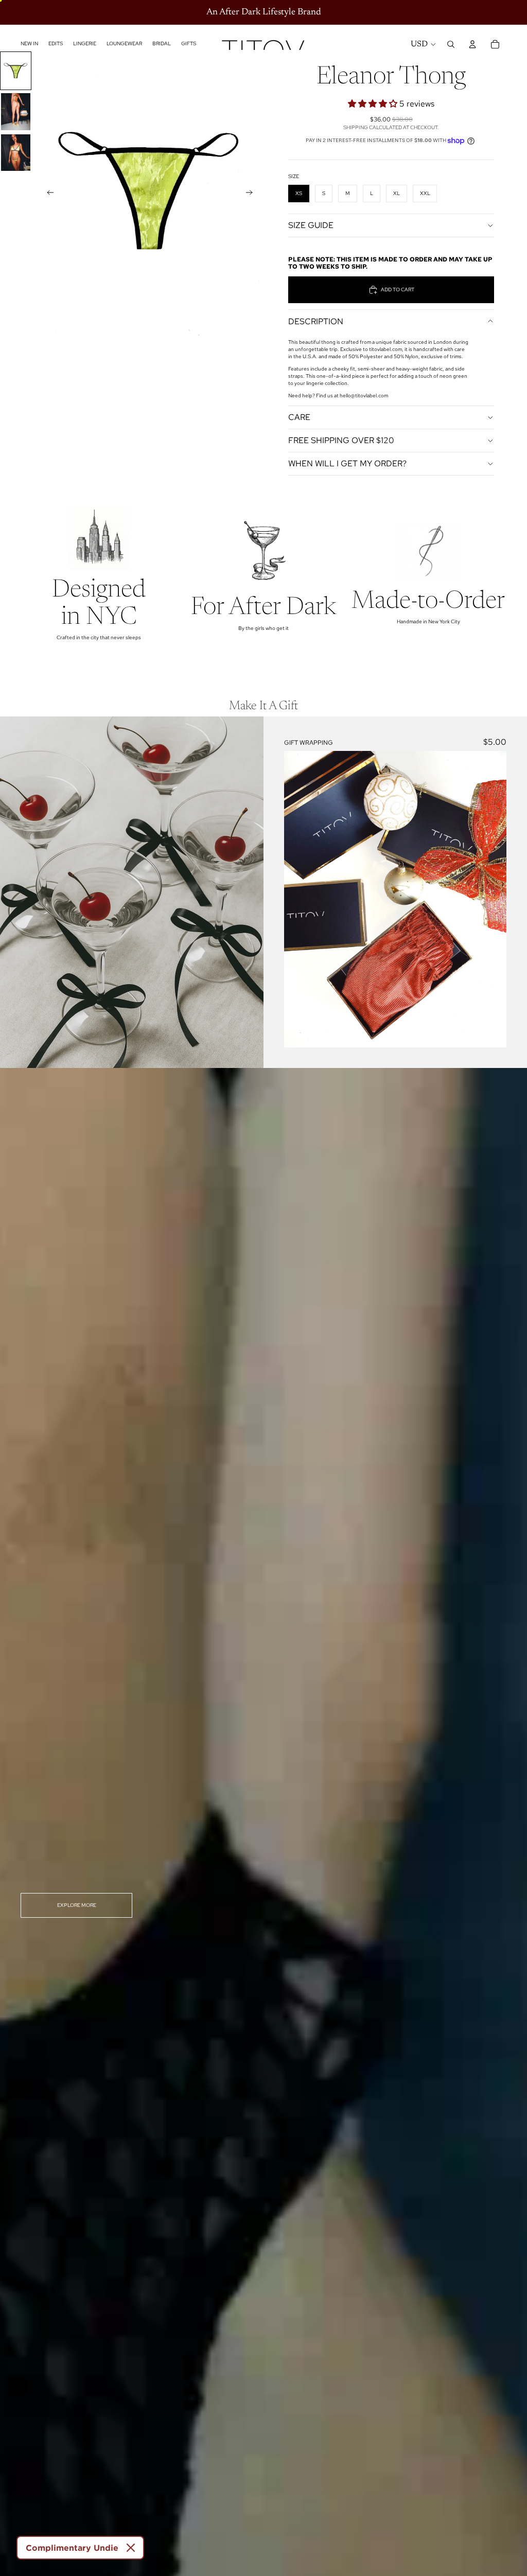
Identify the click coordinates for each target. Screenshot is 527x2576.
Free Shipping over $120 (341, 440)
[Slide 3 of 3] (16, 153)
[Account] (472, 44)
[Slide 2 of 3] (16, 111)
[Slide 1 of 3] (16, 71)
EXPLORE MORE (77, 1905)
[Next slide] (252, 194)
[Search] (451, 44)
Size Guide (311, 225)
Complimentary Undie (72, 2548)
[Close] (131, 2548)
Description (316, 321)
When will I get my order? (347, 463)
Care (299, 417)
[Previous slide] (47, 194)
